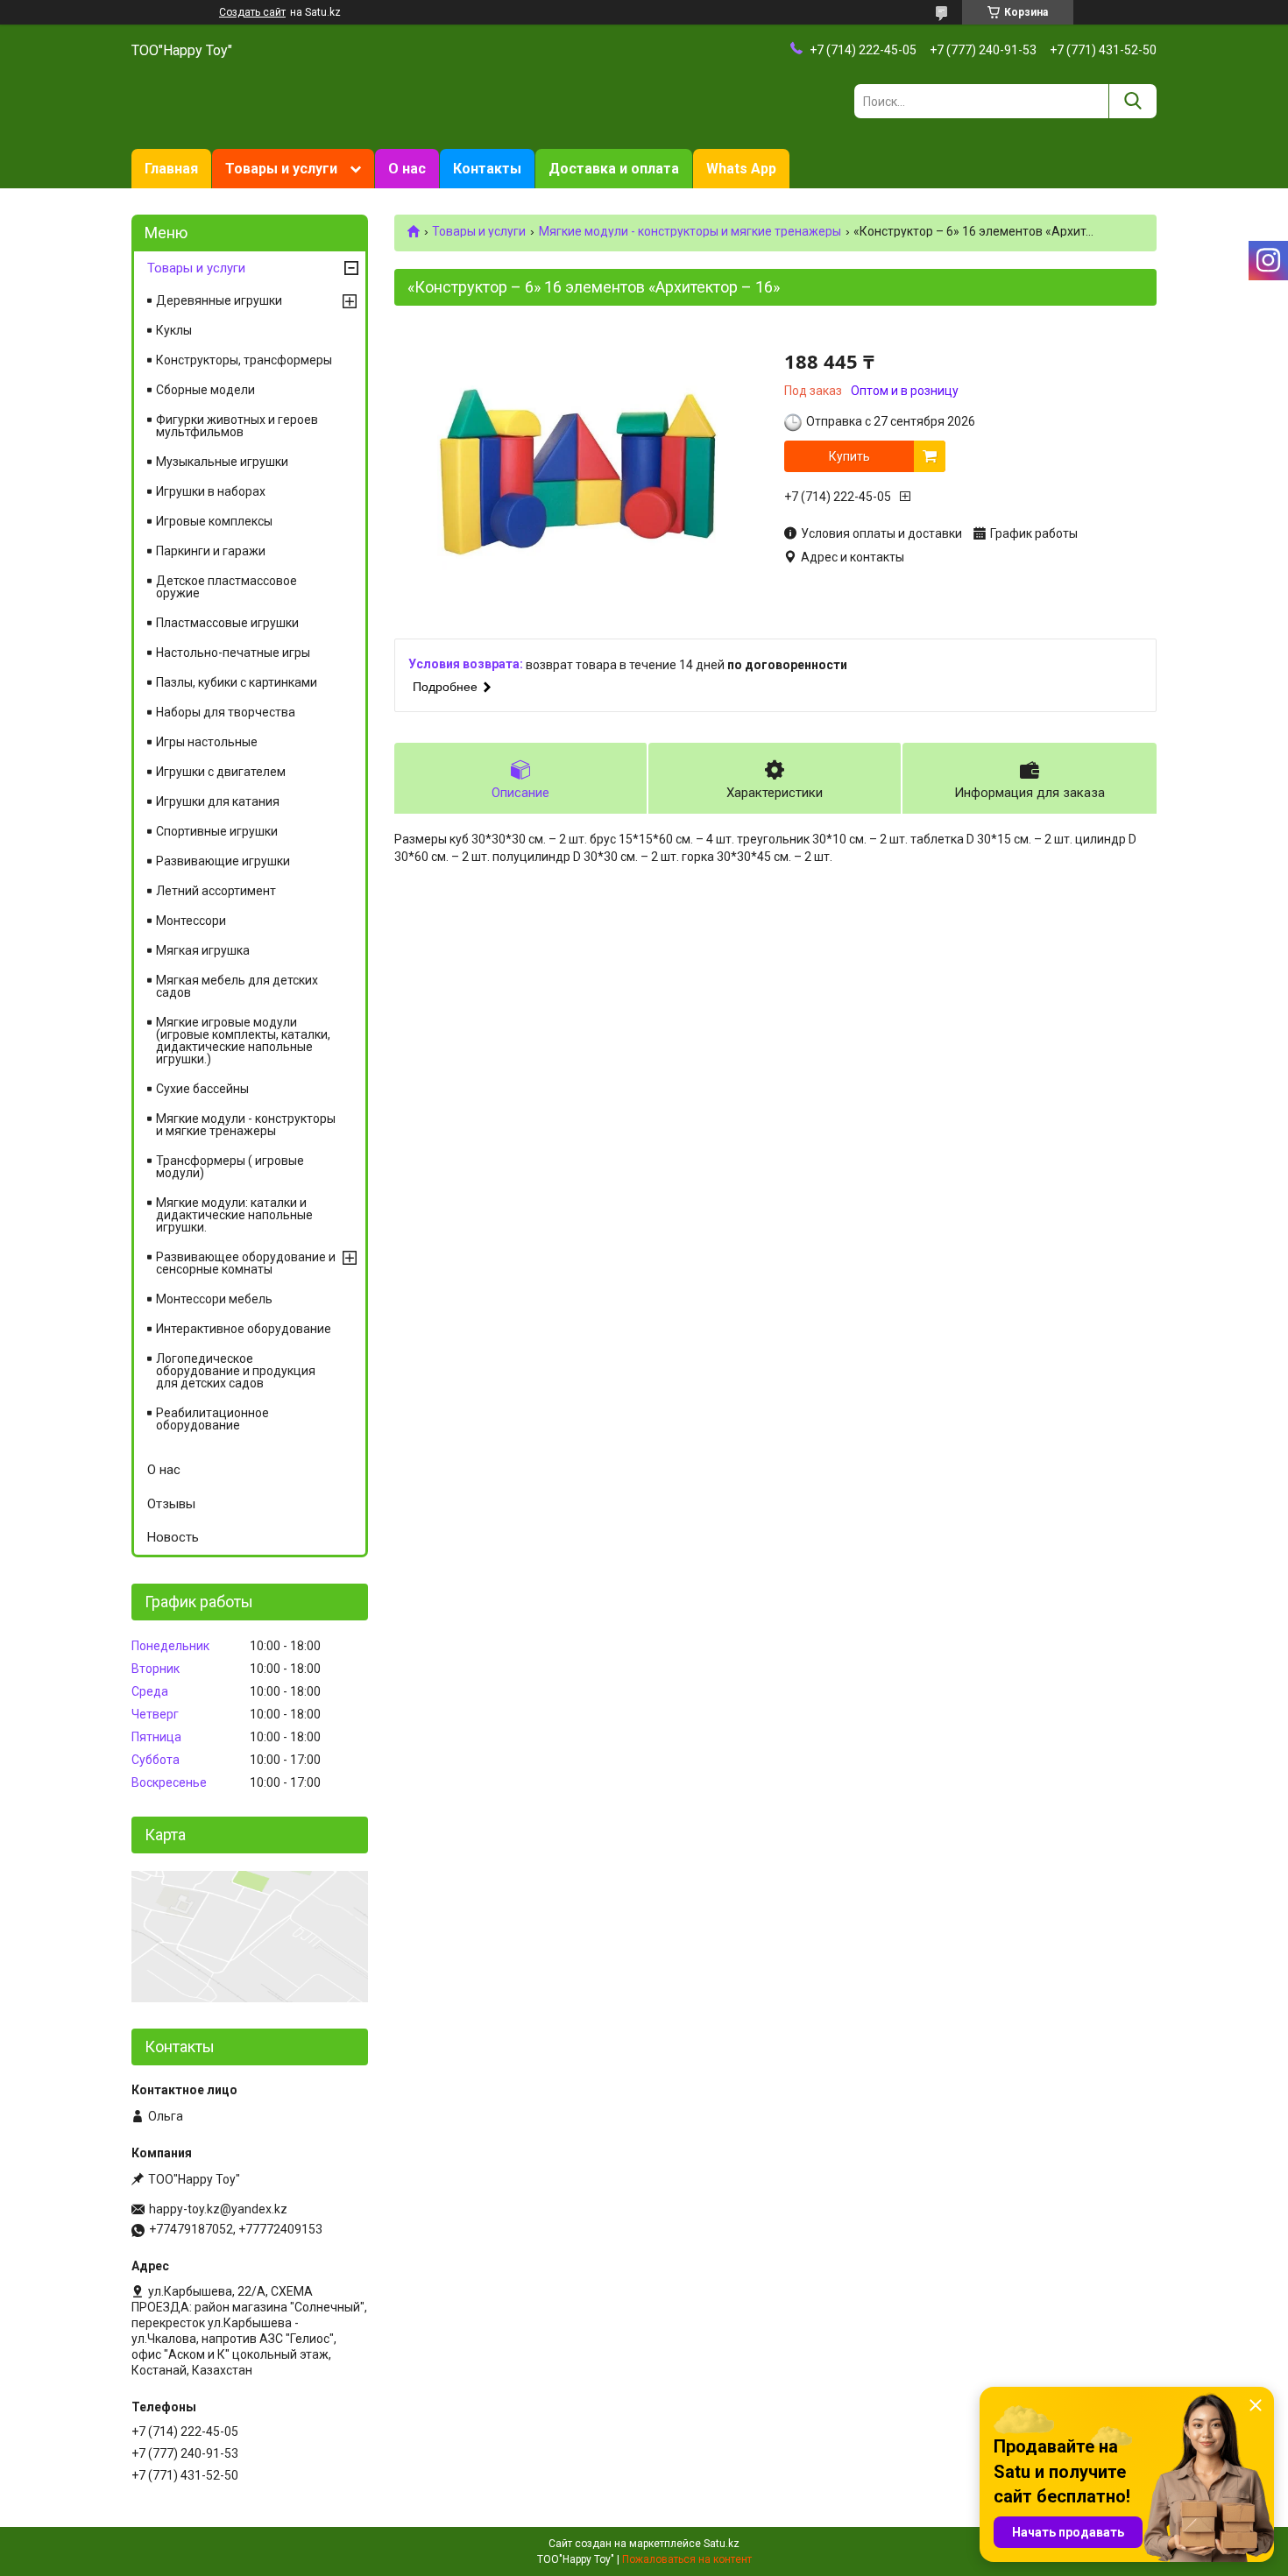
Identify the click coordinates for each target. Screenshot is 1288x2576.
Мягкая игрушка (203, 950)
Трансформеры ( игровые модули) (230, 1167)
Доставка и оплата (614, 169)
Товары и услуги (281, 169)
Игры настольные (207, 742)
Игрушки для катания (218, 801)
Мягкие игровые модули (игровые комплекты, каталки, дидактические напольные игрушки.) (243, 1041)
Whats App (741, 169)
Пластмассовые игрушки (227, 623)
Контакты (487, 169)
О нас (407, 169)
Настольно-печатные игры (233, 653)
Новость (173, 1537)
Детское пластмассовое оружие (226, 587)
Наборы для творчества (226, 712)
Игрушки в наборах (211, 491)
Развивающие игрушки (223, 861)
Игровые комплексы (214, 521)
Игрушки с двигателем (221, 772)
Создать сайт (252, 12)
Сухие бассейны (202, 1089)
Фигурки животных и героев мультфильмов (237, 426)
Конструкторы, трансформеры (244, 360)
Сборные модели (205, 390)
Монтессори (191, 921)
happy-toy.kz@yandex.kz (218, 2209)
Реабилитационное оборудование (212, 1419)
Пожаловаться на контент (687, 2559)
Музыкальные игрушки (222, 462)
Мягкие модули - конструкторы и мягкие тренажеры (690, 231)
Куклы (174, 330)
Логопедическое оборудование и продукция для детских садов (236, 1371)
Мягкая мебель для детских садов (237, 986)
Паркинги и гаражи (211, 551)
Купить (849, 456)
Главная (171, 169)
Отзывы (171, 1504)
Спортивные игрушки (217, 831)
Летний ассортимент (216, 891)
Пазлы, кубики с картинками (237, 682)
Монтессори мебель (214, 1299)
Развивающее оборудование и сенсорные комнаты (246, 1263)
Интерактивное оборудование (244, 1329)
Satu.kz (722, 2544)
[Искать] (1132, 101)
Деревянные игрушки (219, 300)
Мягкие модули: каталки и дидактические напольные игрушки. (234, 1215)
